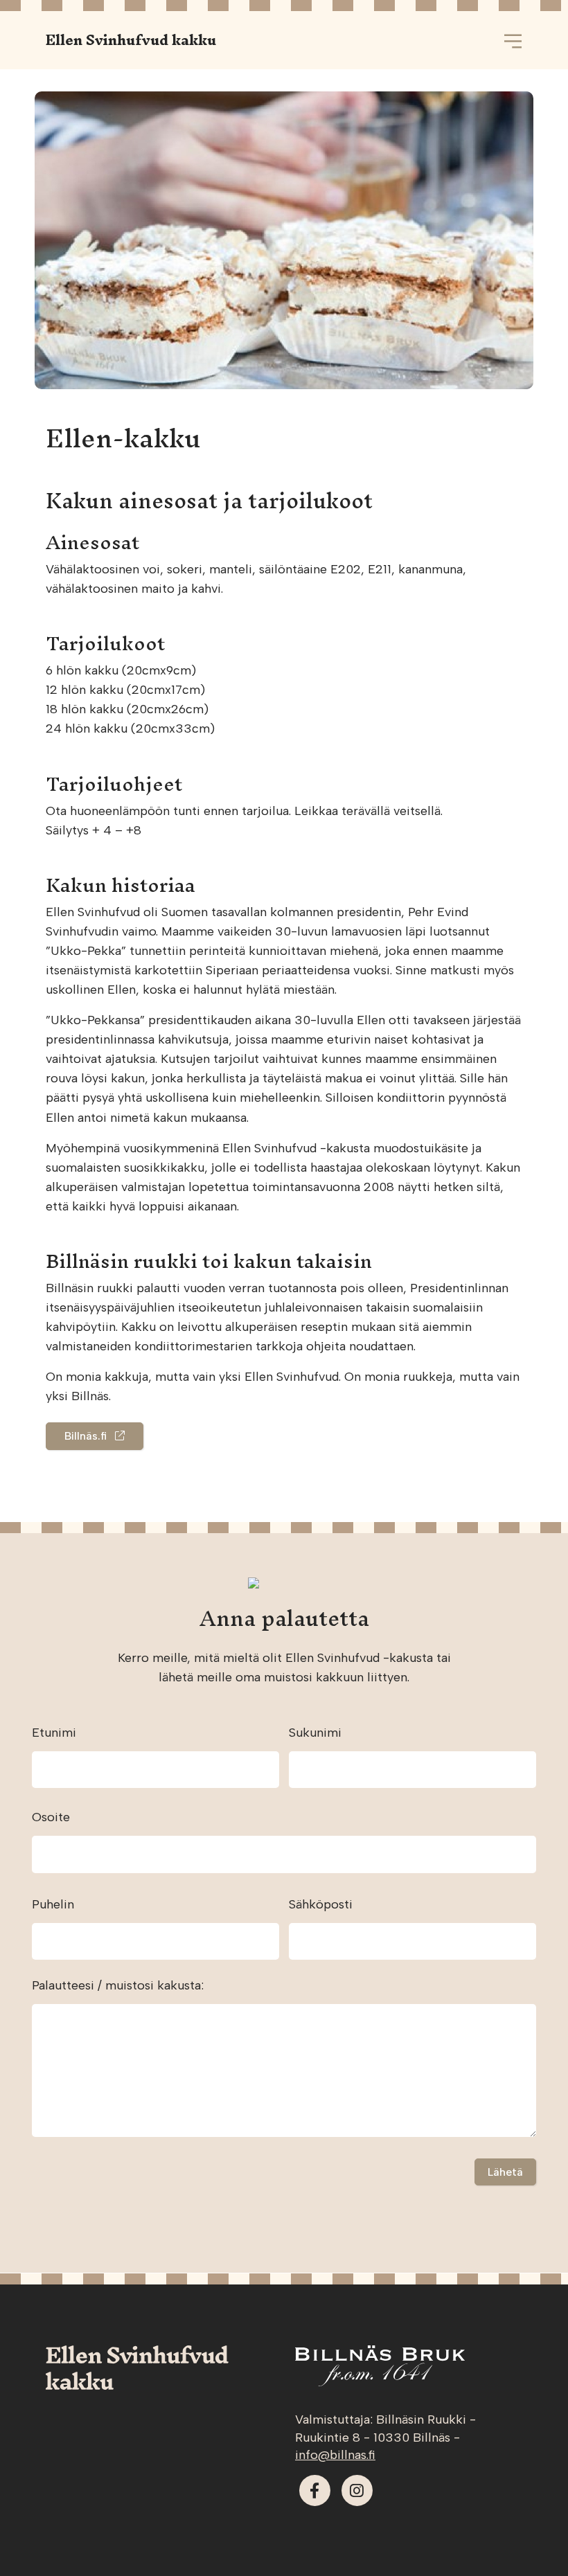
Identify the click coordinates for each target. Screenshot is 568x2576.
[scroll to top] (529, 2537)
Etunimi (54, 1733)
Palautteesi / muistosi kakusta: (118, 1985)
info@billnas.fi (335, 2455)
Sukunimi (315, 1733)
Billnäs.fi (90, 1436)
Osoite (51, 1817)
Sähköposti (321, 1904)
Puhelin (53, 1904)
